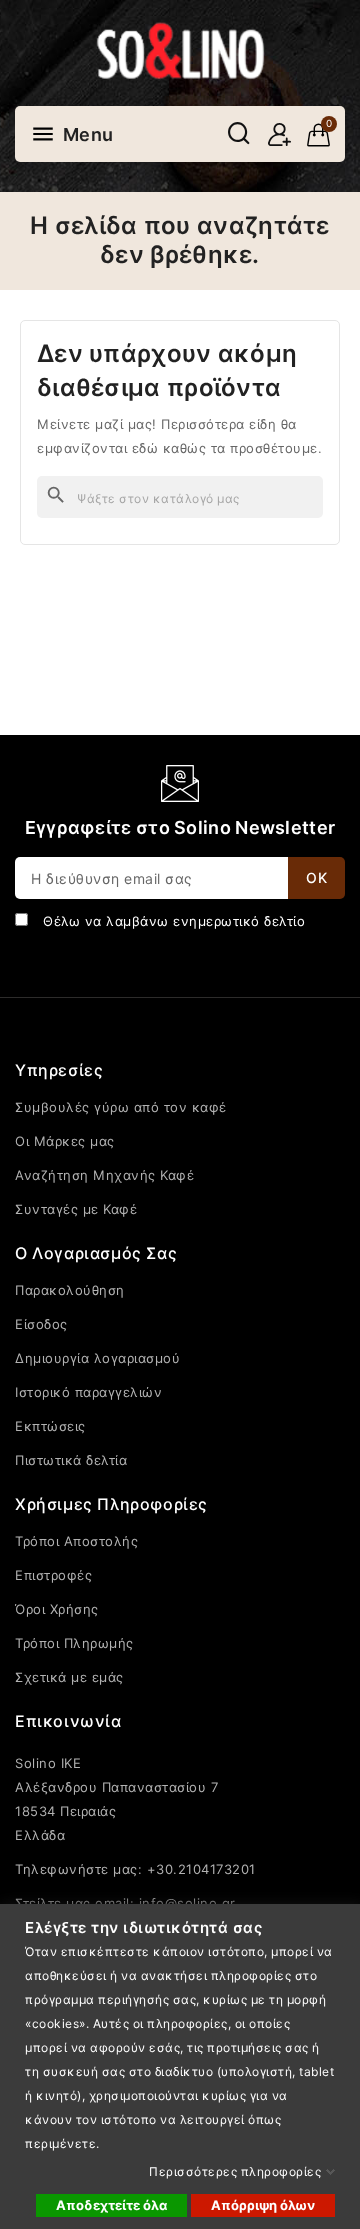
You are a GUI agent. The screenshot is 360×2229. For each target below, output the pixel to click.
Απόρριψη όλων (263, 2205)
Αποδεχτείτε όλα (111, 2205)
